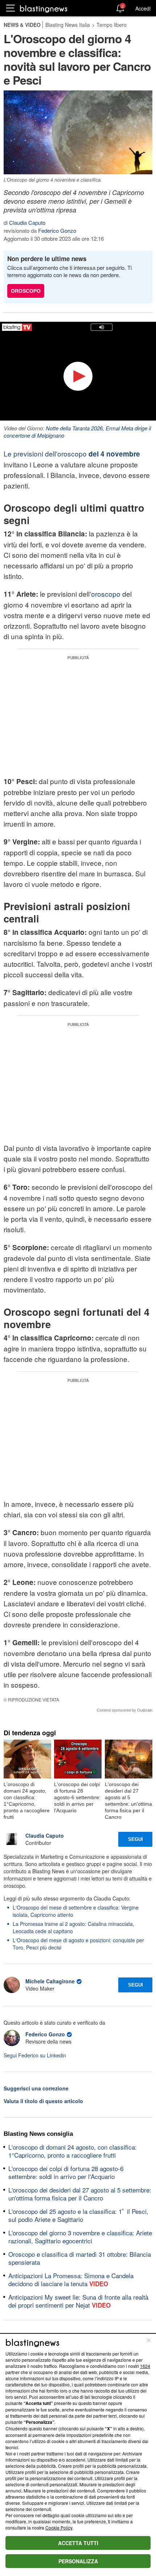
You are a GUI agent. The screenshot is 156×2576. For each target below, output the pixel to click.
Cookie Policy (59, 2528)
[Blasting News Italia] (44, 9)
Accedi (143, 8)
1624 (145, 2366)
